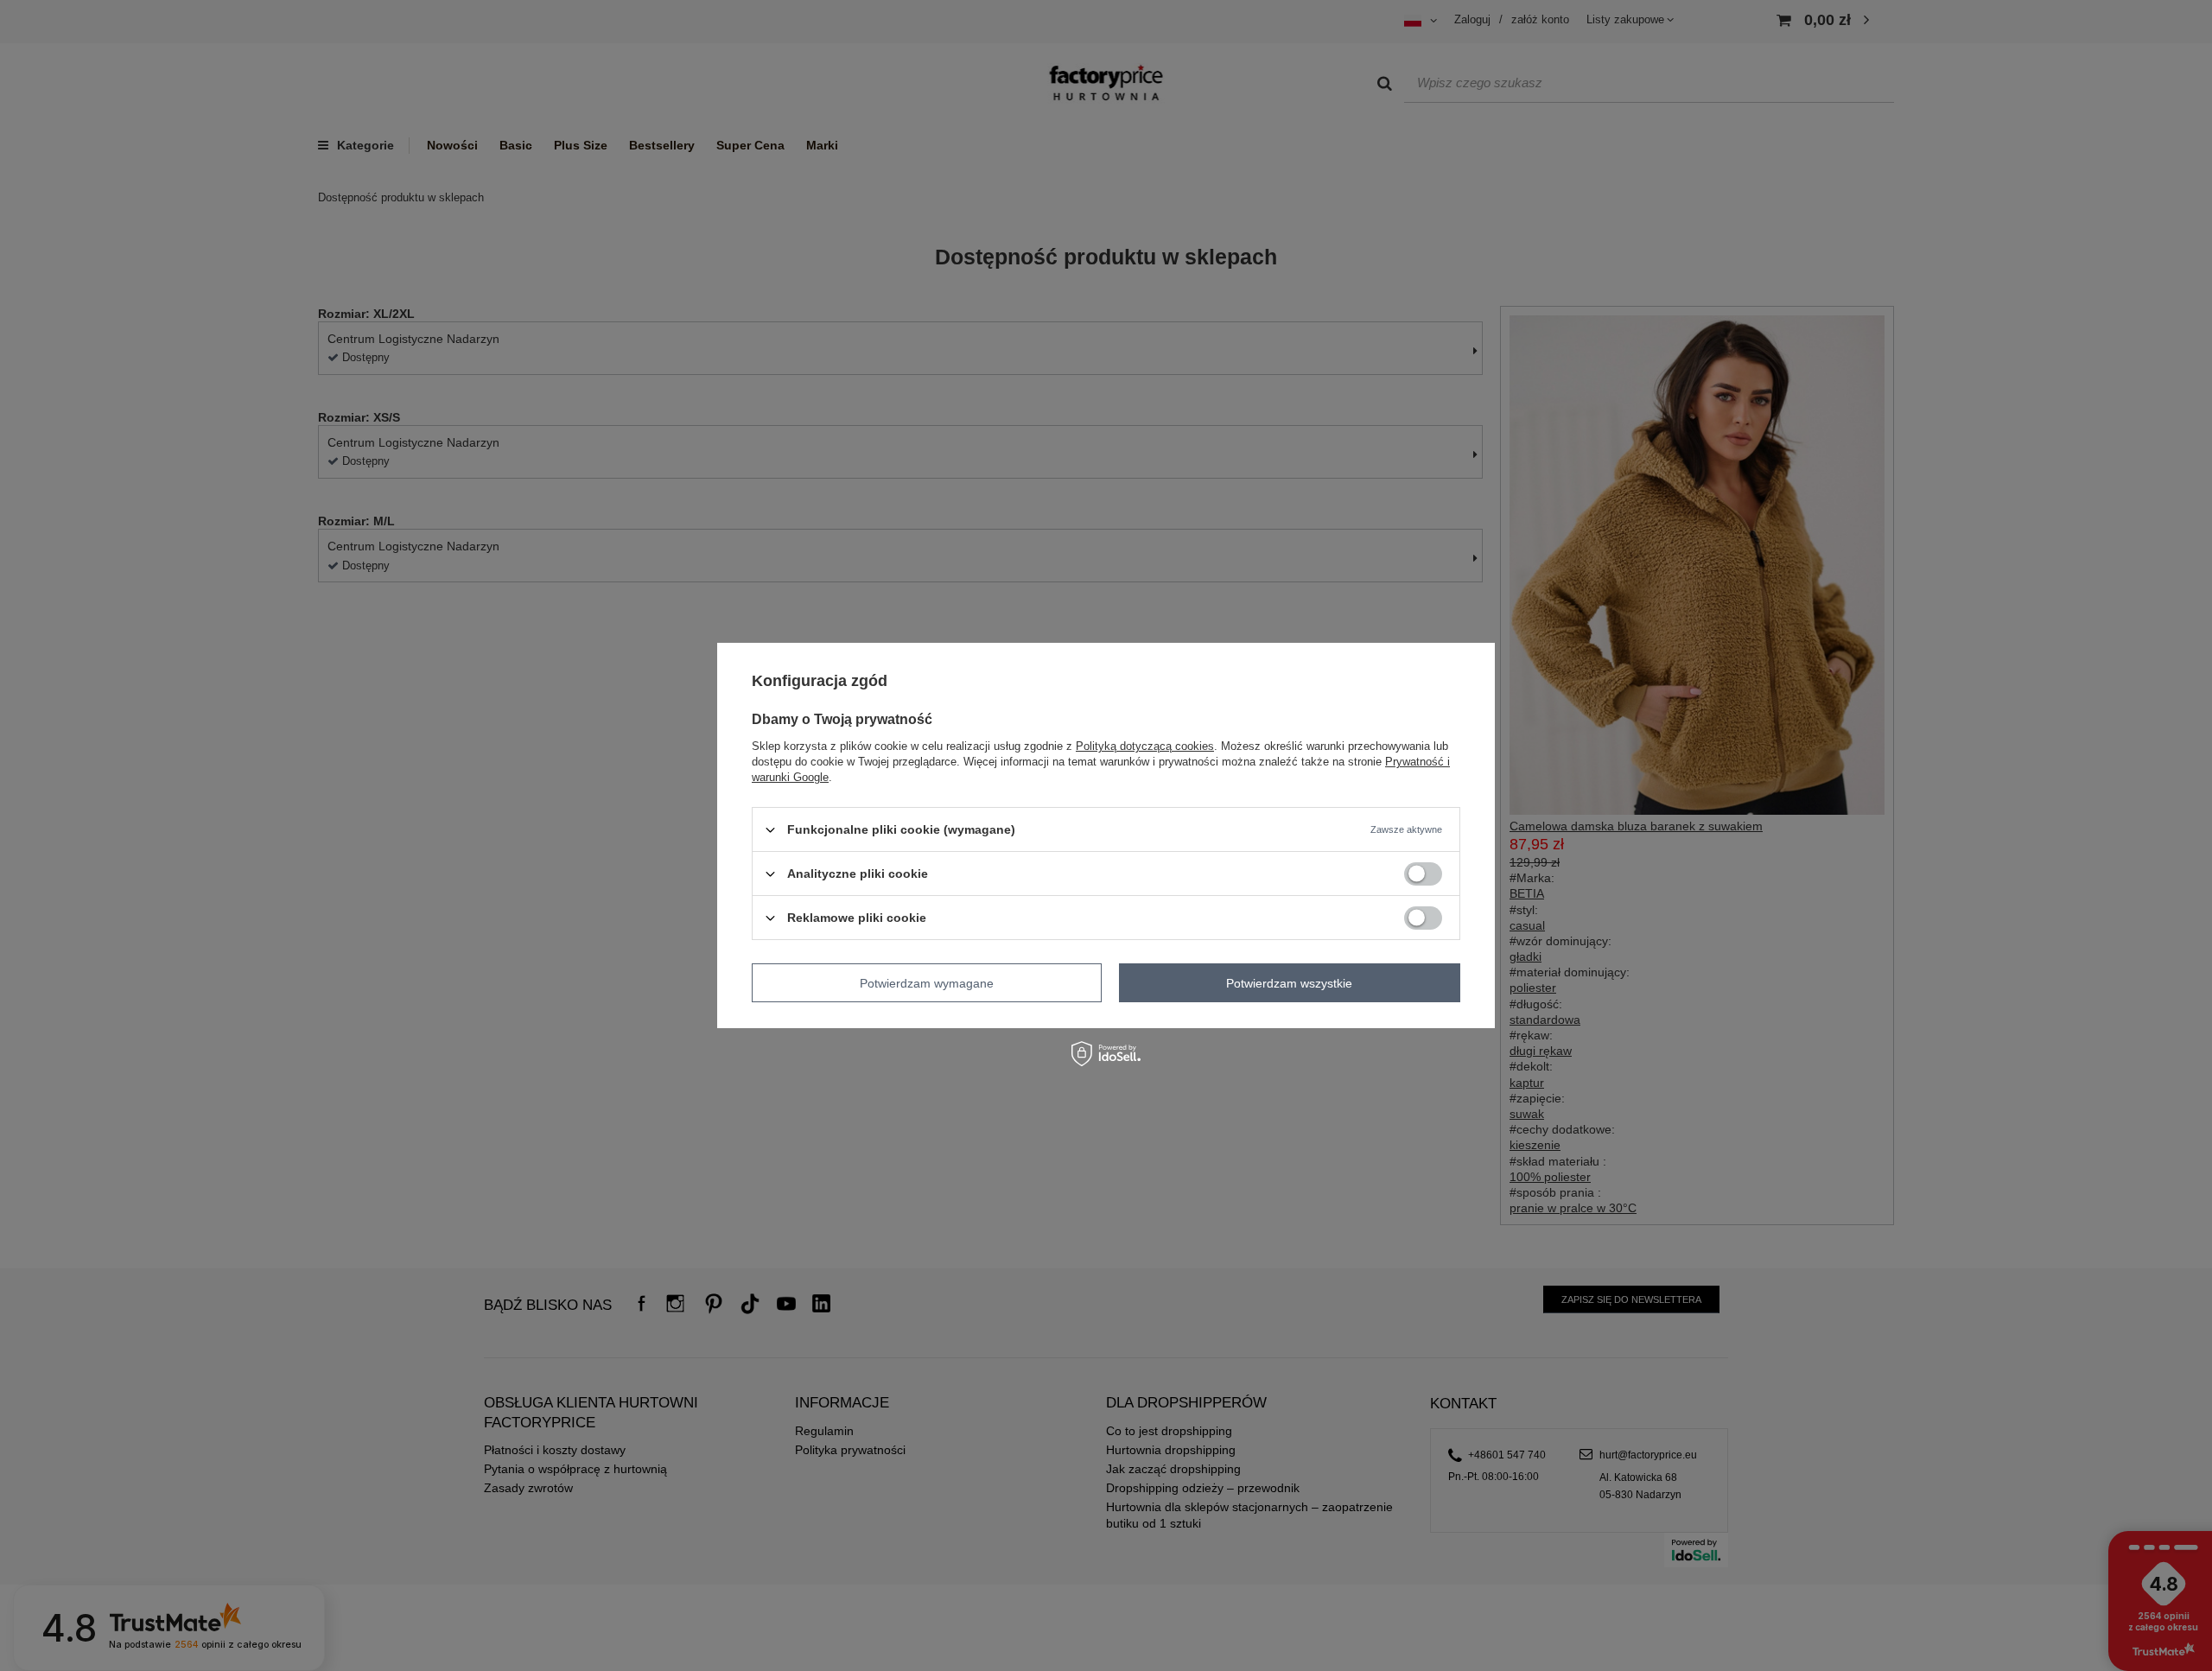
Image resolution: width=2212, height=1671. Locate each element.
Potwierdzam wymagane (927, 982)
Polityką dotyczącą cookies (1145, 746)
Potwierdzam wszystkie (1289, 982)
